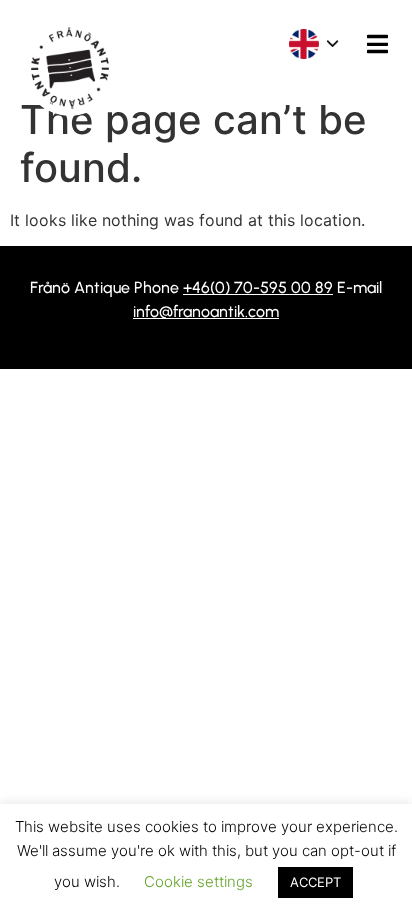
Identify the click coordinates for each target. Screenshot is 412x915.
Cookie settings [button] (198, 881)
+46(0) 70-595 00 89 (258, 287)
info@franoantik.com (206, 311)
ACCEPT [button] (315, 882)
